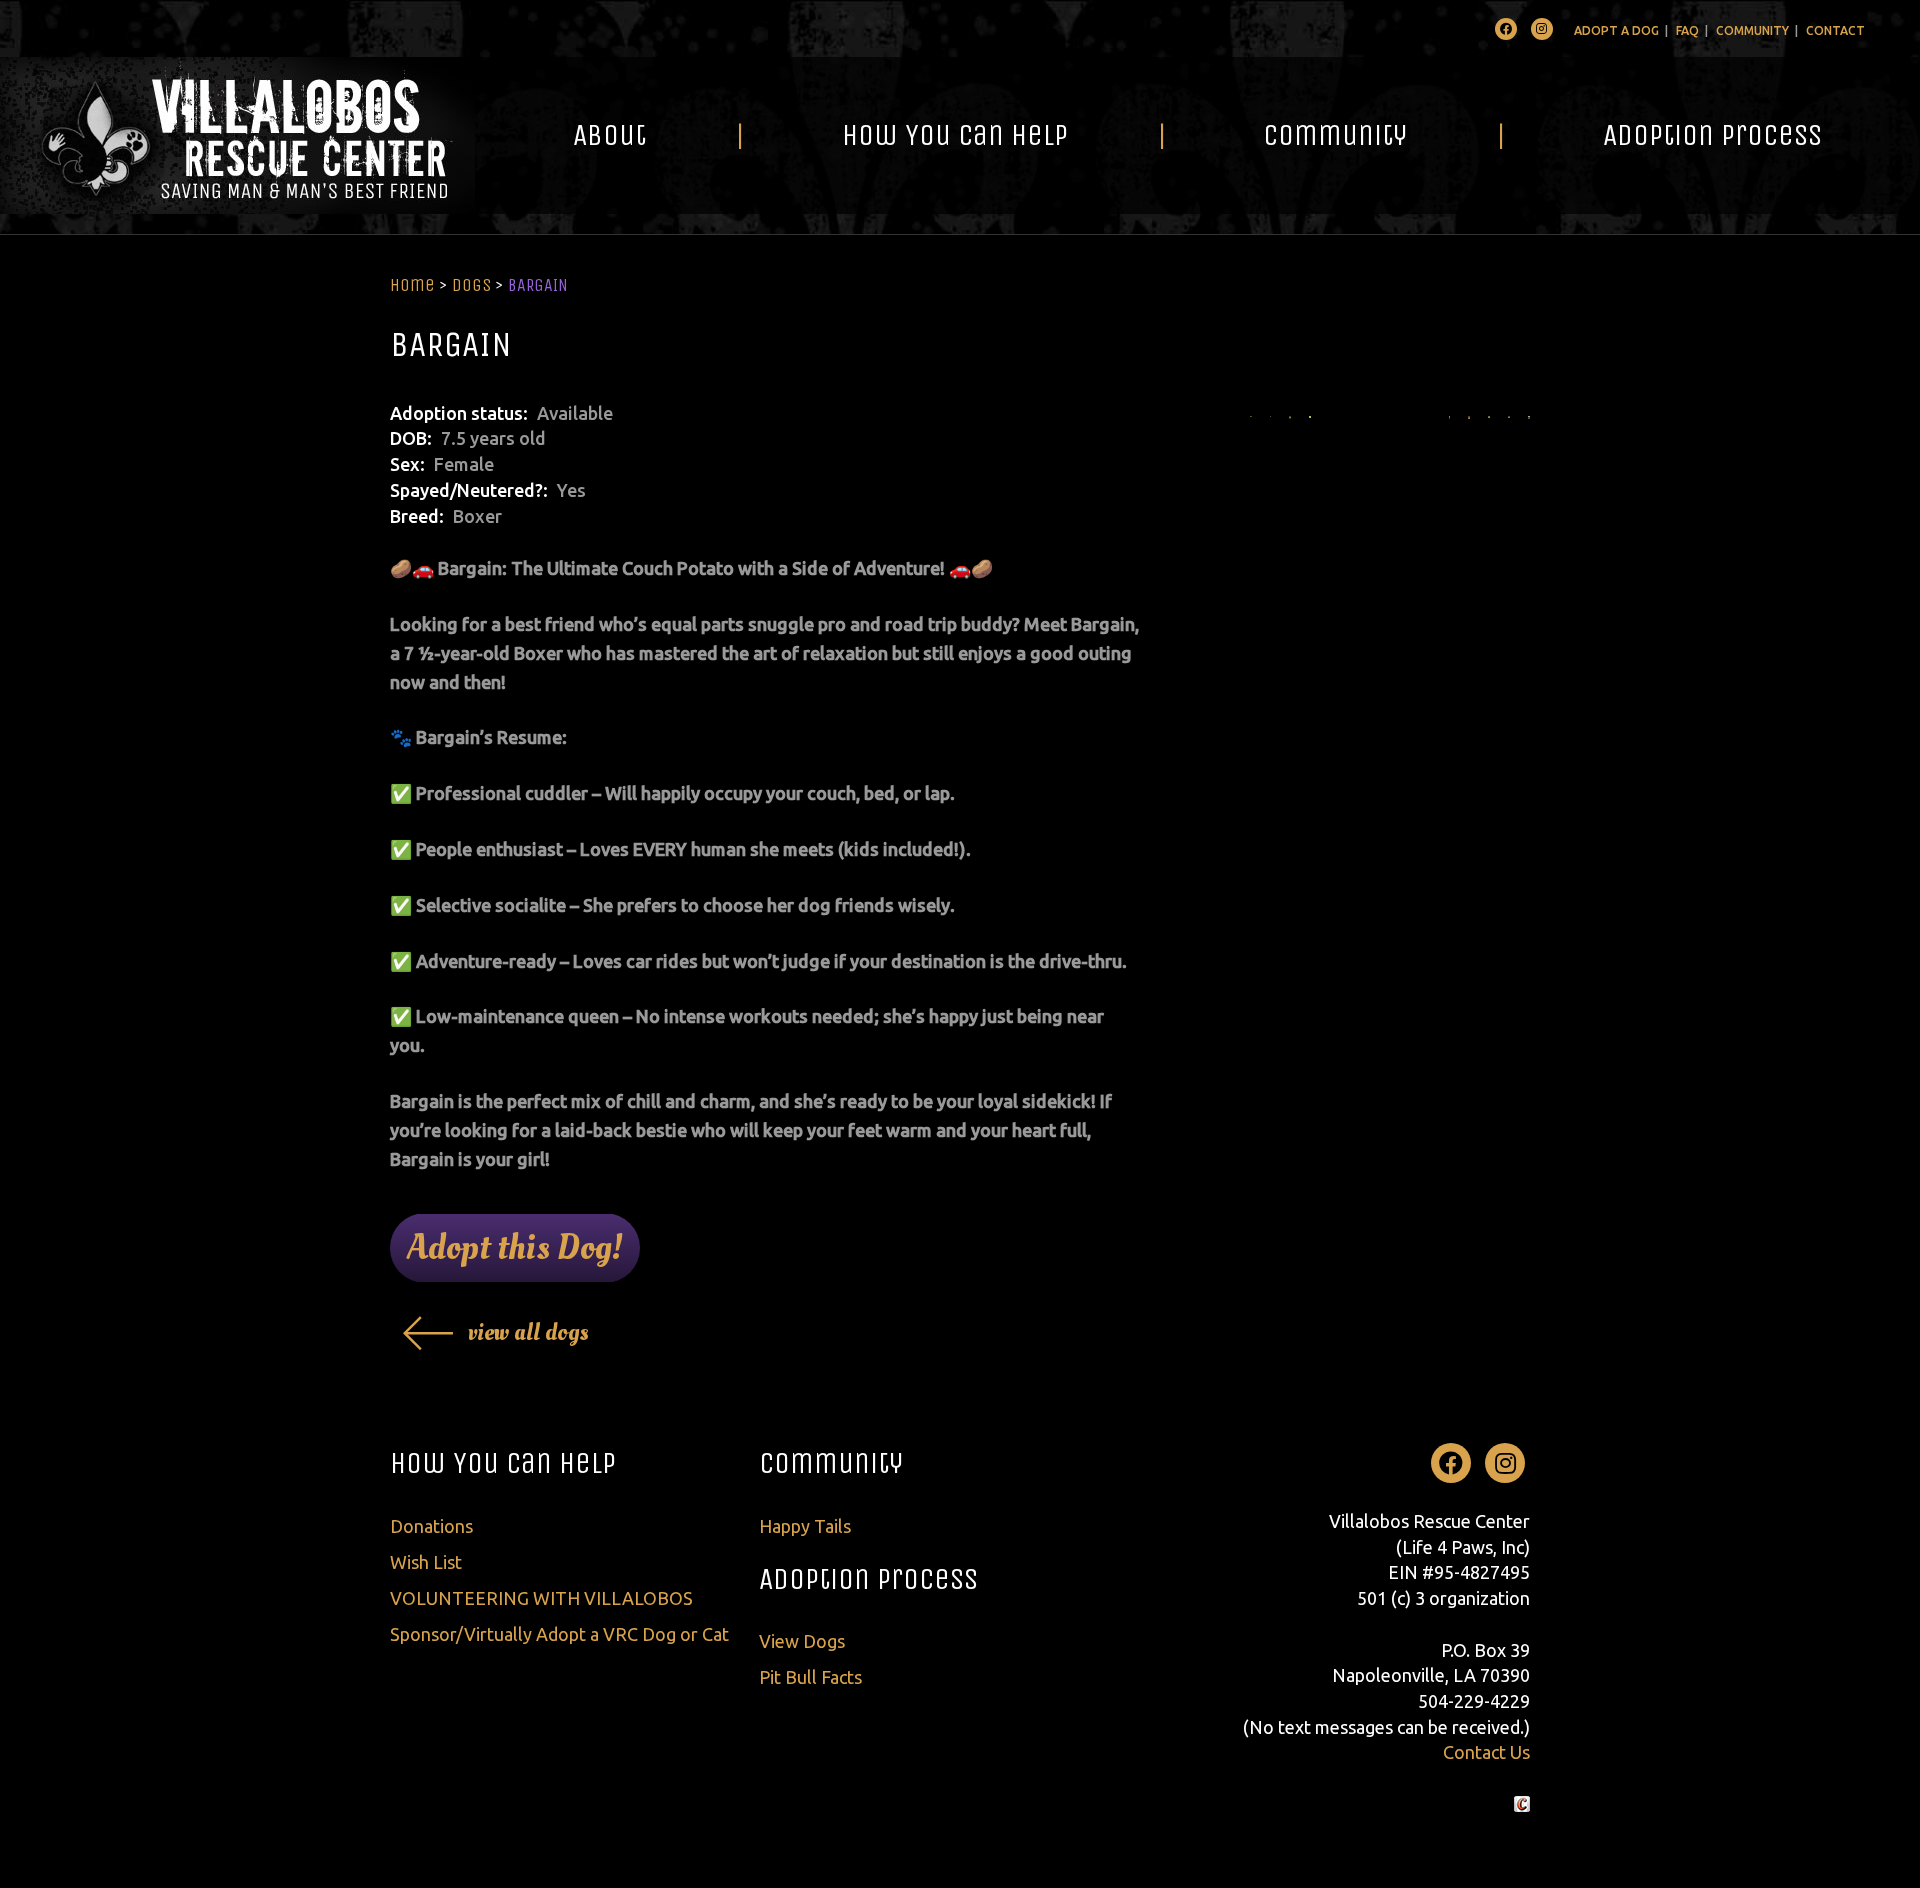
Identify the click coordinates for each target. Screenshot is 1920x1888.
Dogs (471, 285)
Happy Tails (805, 1526)
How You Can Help (955, 135)
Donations (431, 1526)
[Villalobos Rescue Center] (237, 135)
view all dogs (528, 1332)
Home (412, 285)
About (609, 135)
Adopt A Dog (1616, 30)
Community (1752, 30)
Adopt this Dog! (515, 1248)
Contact (1835, 30)
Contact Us (1486, 1752)
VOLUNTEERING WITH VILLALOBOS (541, 1598)
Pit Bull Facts (810, 1677)
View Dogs (802, 1641)
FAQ (1687, 30)
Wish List (426, 1562)
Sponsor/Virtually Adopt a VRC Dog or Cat (559, 1634)
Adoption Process (1712, 135)
